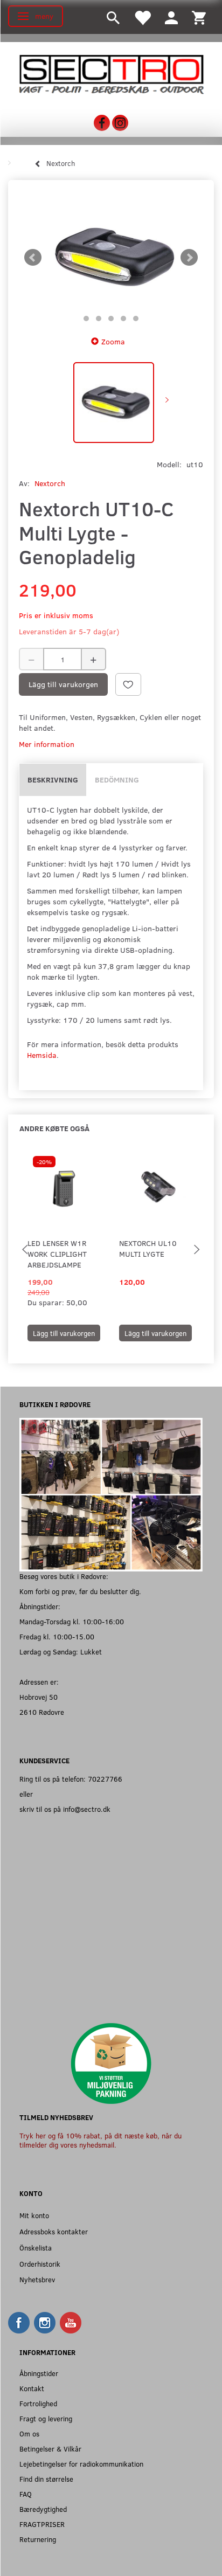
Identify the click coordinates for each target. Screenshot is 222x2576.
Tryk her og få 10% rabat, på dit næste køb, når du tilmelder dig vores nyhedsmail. (100, 2140)
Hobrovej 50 (39, 1697)
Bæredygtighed (43, 2509)
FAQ (26, 2494)
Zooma (113, 341)
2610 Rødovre (42, 1712)
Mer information (47, 744)
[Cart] (199, 17)
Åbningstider (39, 2373)
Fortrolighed (38, 2403)
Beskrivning (53, 780)
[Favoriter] (142, 17)
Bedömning (117, 780)
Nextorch (50, 483)
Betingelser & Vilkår (50, 2449)
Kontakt (32, 2388)
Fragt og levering (46, 2418)
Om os (29, 2433)
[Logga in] (171, 17)
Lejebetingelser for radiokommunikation (81, 2464)
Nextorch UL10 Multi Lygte (148, 1248)
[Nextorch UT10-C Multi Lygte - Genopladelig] (111, 257)
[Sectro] (111, 74)
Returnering (38, 2539)
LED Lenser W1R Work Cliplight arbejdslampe (57, 1254)
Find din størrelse (46, 2479)
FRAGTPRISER (42, 2524)
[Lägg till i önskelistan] (128, 684)
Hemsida (42, 1055)
